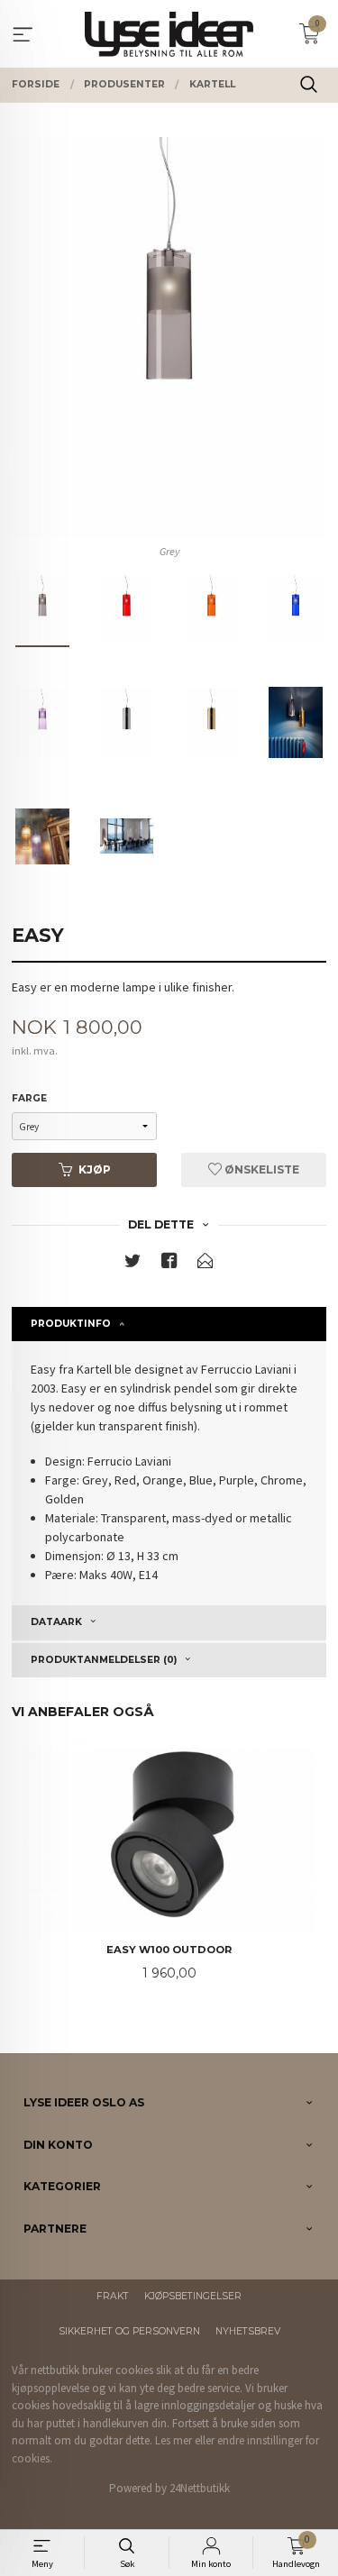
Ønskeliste (260, 1169)
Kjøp (95, 1169)
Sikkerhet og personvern (129, 2331)
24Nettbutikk (200, 2488)
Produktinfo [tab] (71, 1324)
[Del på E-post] (206, 1264)
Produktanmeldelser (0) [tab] (104, 1660)
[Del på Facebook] (169, 1264)
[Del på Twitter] (132, 1264)
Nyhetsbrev (248, 2331)
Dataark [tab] (56, 1622)
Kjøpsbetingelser (193, 2296)
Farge (29, 1098)
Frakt (113, 2296)
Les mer (174, 2440)
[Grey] (169, 337)
